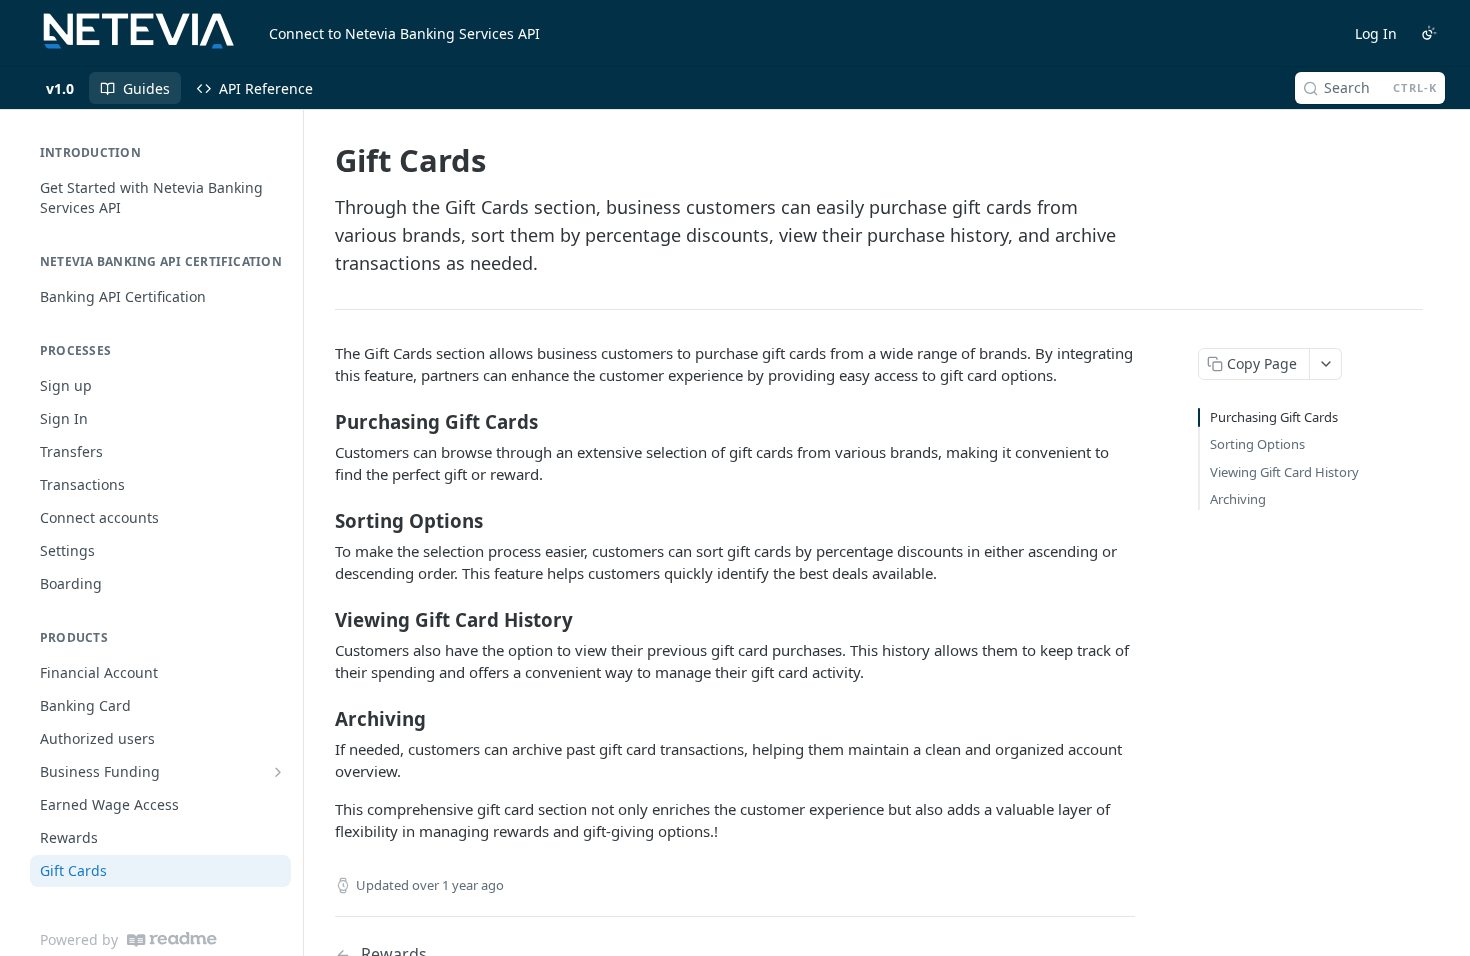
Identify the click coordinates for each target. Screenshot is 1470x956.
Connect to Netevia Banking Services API (404, 33)
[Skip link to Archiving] (321, 718)
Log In (1376, 33)
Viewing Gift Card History (1284, 472)
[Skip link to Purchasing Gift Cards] (321, 421)
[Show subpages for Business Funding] (278, 772)
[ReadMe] (172, 939)
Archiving (1238, 499)
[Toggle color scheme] (1429, 33)
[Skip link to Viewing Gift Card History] (321, 619)
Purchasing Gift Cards (1274, 417)
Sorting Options (1257, 444)
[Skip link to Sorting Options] (321, 520)
